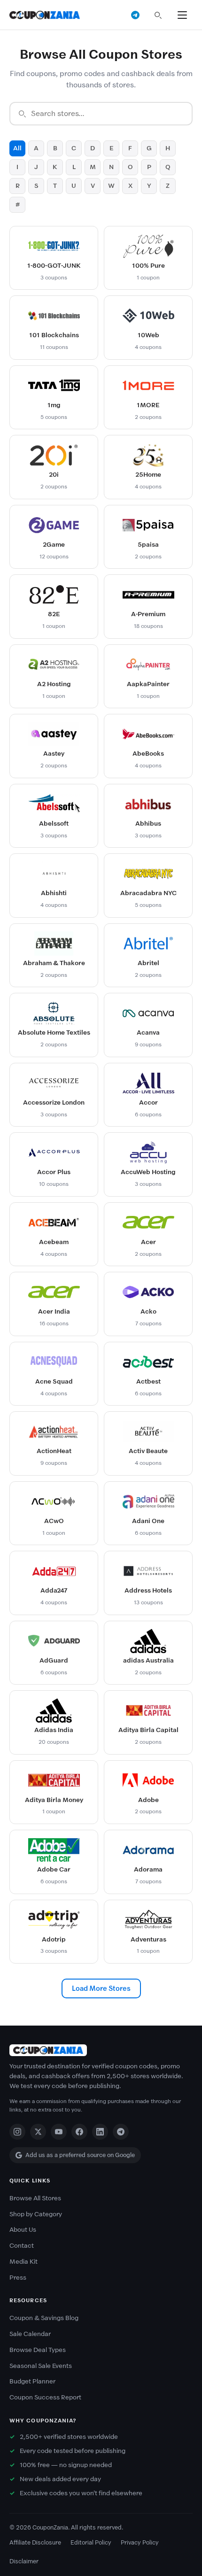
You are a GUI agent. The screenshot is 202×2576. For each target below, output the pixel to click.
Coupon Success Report (45, 2397)
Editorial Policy (91, 2542)
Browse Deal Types (38, 2350)
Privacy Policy (140, 2542)
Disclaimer (24, 2561)
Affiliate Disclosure (35, 2542)
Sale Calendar (30, 2334)
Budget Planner (32, 2381)
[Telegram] (121, 2132)
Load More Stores (101, 1988)
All (17, 148)
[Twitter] (38, 2132)
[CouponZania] (101, 2050)
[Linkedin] (100, 2132)
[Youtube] (59, 2132)
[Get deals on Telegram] (135, 15)
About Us (23, 2230)
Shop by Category (36, 2214)
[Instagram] (17, 2132)
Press (18, 2278)
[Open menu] (182, 15)
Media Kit (23, 2262)
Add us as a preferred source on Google (80, 2155)
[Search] (158, 15)
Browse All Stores (35, 2198)
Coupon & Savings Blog (44, 2318)
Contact (22, 2246)
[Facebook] (79, 2132)
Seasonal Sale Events (41, 2366)
